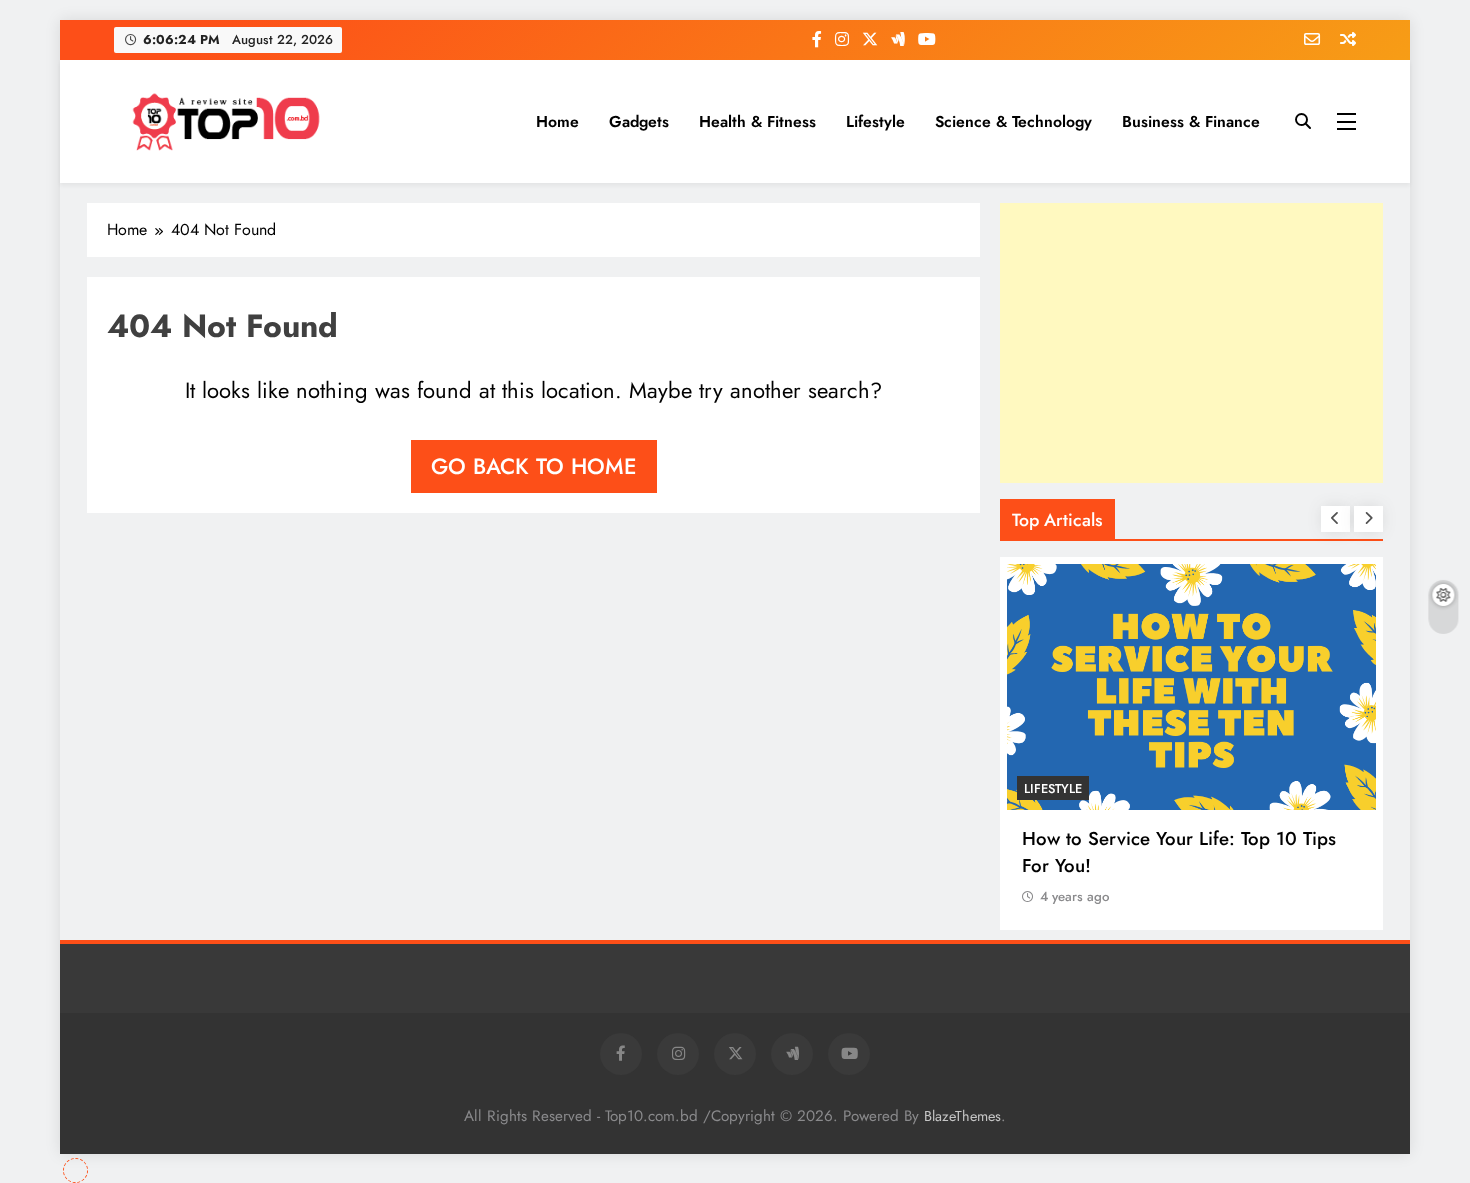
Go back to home (534, 466)
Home (557, 121)
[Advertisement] (1191, 343)
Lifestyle (875, 121)
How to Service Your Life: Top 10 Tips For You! (1179, 852)
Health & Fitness (757, 121)
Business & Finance (1191, 121)
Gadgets (639, 121)
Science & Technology (1013, 121)
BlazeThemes (962, 1116)
